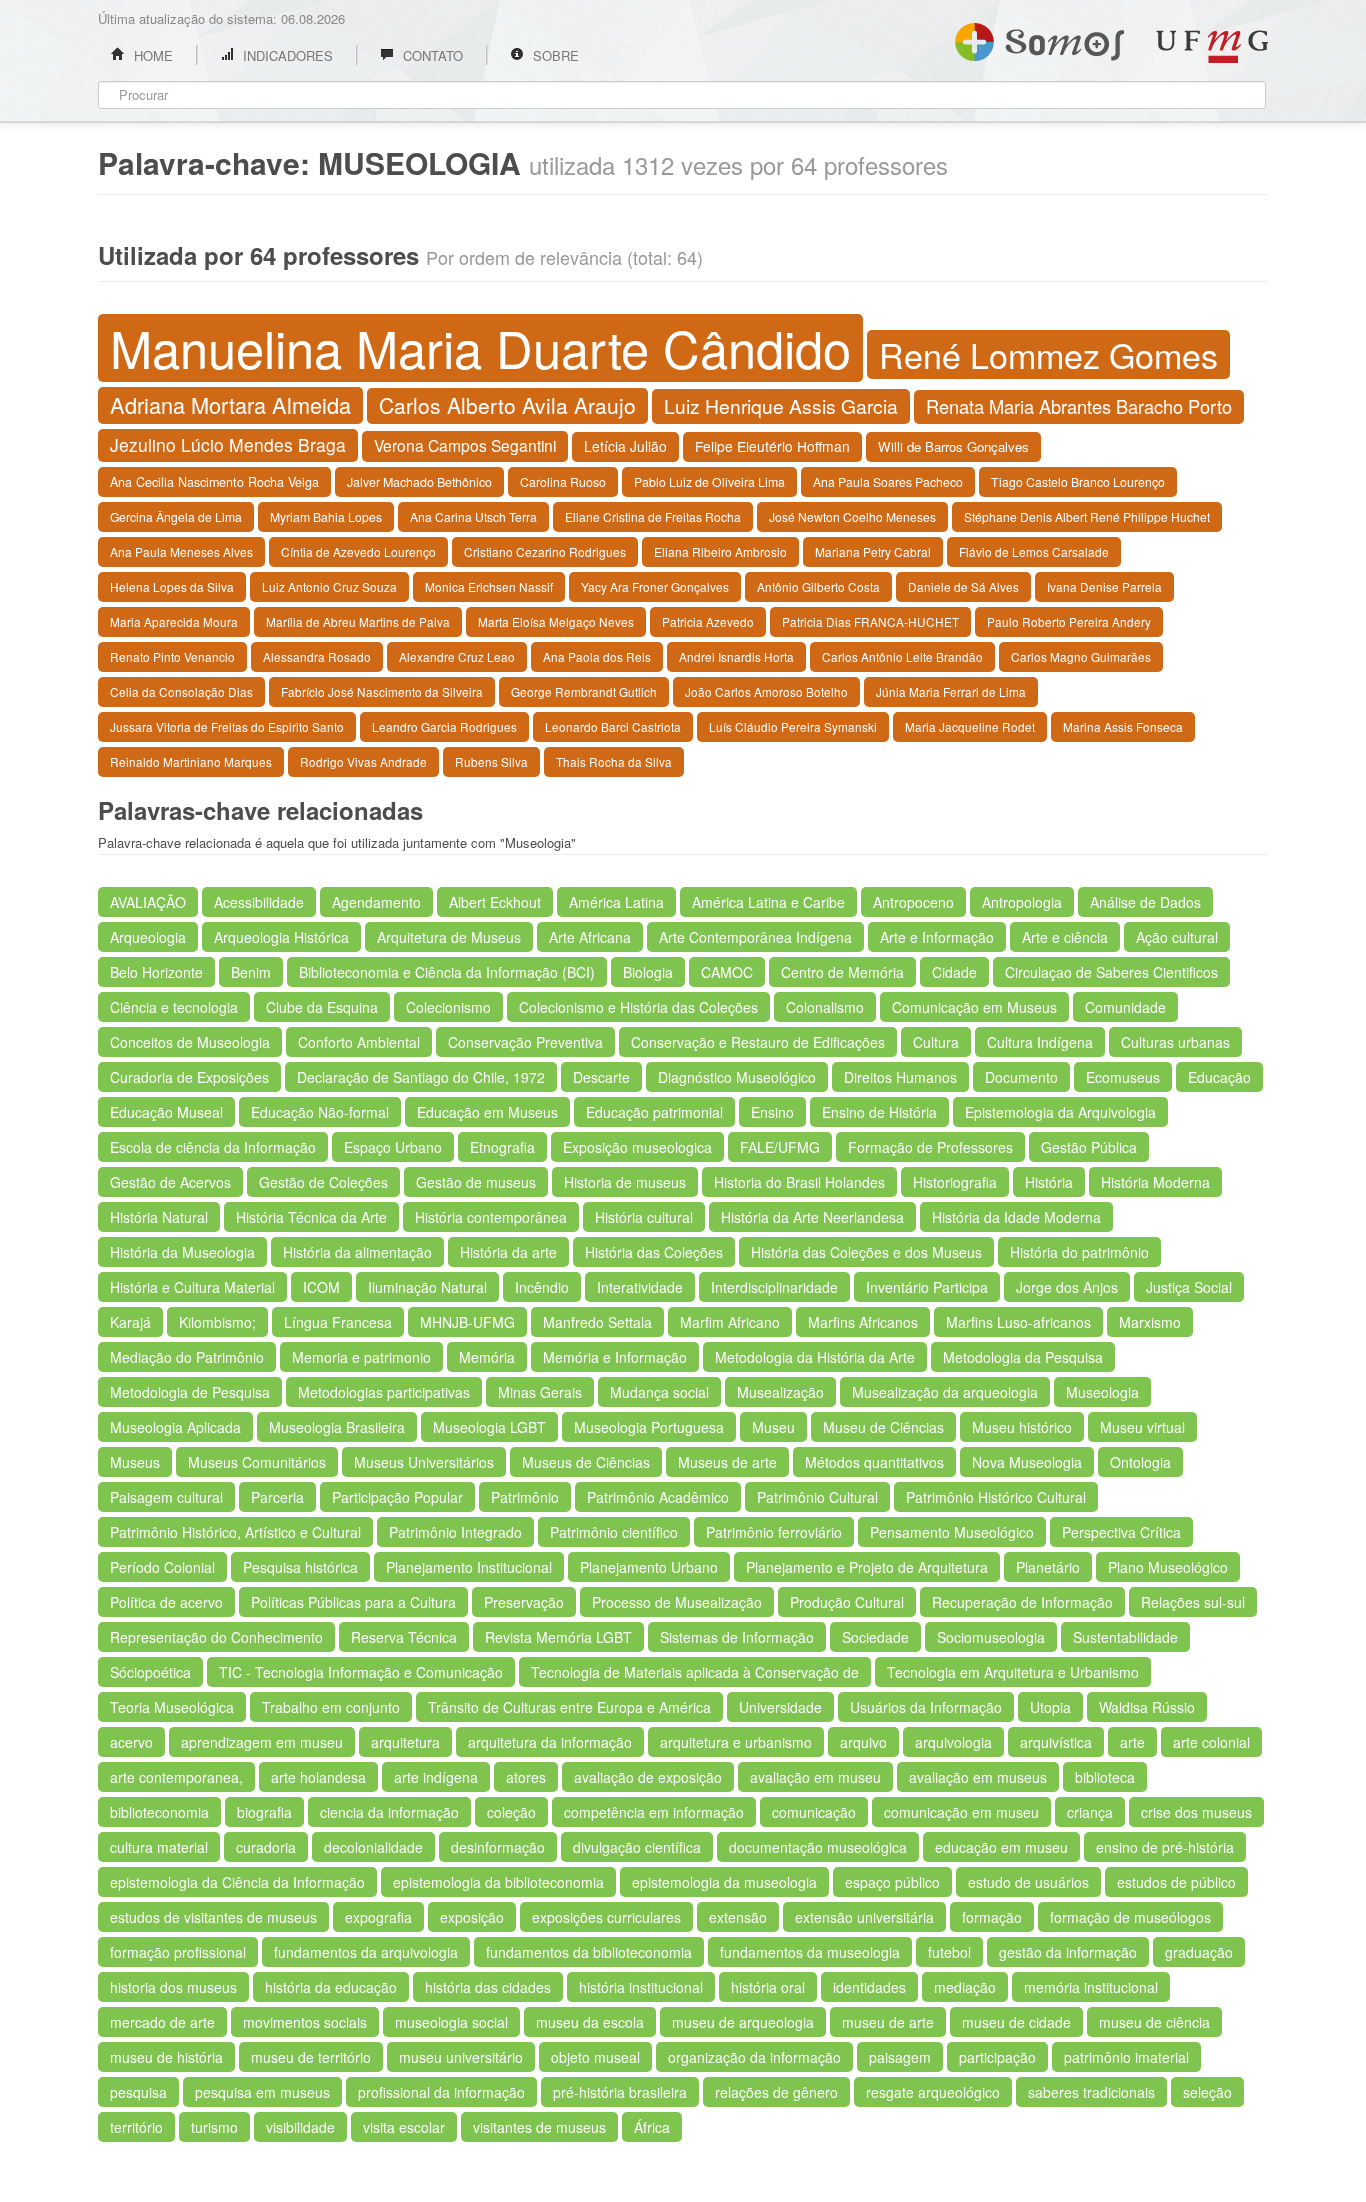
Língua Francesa (338, 1322)
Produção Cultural (847, 1602)
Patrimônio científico (614, 1532)
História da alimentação (357, 1252)
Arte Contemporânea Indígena (755, 937)
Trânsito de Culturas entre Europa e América (569, 1707)
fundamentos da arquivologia (366, 1952)
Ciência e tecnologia (174, 1007)
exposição (472, 1917)
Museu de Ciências (883, 1427)
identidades (869, 1987)
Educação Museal (166, 1112)
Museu (773, 1427)
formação (992, 1917)
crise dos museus (1196, 1812)
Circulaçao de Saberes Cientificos (1111, 972)
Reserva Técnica (404, 1637)
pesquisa (138, 2092)
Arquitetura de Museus (449, 937)
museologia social (451, 2022)
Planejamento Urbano (649, 1567)
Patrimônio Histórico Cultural (996, 1497)
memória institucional (1091, 1987)
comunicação (814, 1812)
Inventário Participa (927, 1287)
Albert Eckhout (495, 902)
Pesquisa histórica (300, 1567)
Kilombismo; (217, 1322)
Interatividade (640, 1287)
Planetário (1048, 1567)
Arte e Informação (937, 937)
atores (526, 1777)
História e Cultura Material (192, 1287)
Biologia (648, 972)
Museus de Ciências (586, 1462)
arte (1132, 1742)
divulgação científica (637, 1847)
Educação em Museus (487, 1112)
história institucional (641, 1987)
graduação (1199, 1952)
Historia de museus (625, 1182)
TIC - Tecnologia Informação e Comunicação (361, 1672)
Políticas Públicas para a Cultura (353, 1602)
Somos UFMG (1039, 38)
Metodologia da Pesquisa (1023, 1357)
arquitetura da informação (550, 1742)
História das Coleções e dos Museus (866, 1252)
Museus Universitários (424, 1462)
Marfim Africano (730, 1322)
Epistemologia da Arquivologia (1060, 1112)
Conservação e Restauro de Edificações (758, 1042)
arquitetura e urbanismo (736, 1742)
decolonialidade (373, 1847)
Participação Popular (397, 1497)
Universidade (780, 1707)
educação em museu (1001, 1847)
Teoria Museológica (172, 1707)
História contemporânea (491, 1217)
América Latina (616, 902)
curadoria (266, 1847)
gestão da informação (1068, 1952)
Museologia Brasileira (337, 1427)
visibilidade (300, 2127)
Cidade (954, 972)
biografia (264, 1812)
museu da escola (590, 2022)
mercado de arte (162, 2022)
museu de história (166, 2057)
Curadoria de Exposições (189, 1077)
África (652, 2127)
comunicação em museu (961, 1812)
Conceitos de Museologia (190, 1042)
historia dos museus (173, 1987)
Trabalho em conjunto (331, 1707)
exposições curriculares (606, 1917)
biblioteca (1105, 1777)
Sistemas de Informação (737, 1637)
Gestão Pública (1089, 1147)
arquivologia (953, 1742)
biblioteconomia (159, 1812)
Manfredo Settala (597, 1322)
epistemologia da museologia (724, 1882)
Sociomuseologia (991, 1637)
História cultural (644, 1217)
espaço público (892, 1882)
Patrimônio (525, 1497)
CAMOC (727, 972)
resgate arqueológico (933, 2092)
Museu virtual (1142, 1427)
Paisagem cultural (166, 1497)
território (136, 2127)
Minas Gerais (540, 1392)
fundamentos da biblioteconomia (589, 1952)
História (1049, 1182)
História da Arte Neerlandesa (812, 1217)
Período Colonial (162, 1567)
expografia (378, 1917)
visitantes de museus (539, 2127)
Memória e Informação (615, 1357)
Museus (135, 1462)
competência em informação (654, 1812)
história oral (768, 1987)
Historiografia (955, 1182)
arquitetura (405, 1742)
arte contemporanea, (176, 1777)
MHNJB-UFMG (467, 1322)
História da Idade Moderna (1016, 1217)
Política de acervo (166, 1602)
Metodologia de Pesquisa (190, 1392)
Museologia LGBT (489, 1427)
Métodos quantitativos (874, 1462)
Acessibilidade (259, 902)
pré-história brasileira (620, 2092)
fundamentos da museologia (810, 1952)
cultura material (159, 1847)
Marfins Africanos (863, 1322)
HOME (151, 55)
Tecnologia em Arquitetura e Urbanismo (1013, 1672)
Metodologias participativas (384, 1392)
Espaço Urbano (393, 1147)
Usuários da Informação (926, 1707)
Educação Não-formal (320, 1112)
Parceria (277, 1497)
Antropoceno (913, 902)
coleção (511, 1812)
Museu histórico (1022, 1427)
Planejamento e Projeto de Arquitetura (867, 1567)
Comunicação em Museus (974, 1007)
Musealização (780, 1392)
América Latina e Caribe (768, 902)
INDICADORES (286, 55)
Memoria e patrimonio (361, 1357)
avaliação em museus (978, 1777)
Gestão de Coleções (323, 1182)
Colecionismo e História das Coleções (638, 1007)
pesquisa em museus (262, 2092)
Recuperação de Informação (1022, 1602)
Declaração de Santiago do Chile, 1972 (421, 1077)
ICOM (321, 1287)
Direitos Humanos (900, 1077)
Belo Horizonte (156, 972)
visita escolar (404, 2127)
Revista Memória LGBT (558, 1637)
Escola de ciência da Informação (213, 1147)
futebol (949, 1952)
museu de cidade (1016, 2022)
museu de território (311, 2057)
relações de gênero (776, 2092)
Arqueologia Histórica (281, 937)
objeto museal (595, 2057)
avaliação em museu (815, 1777)
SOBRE (554, 55)
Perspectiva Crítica (1121, 1532)
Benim (251, 972)
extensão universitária (864, 1917)
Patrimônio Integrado (455, 1532)
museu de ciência (1154, 2022)
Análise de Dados (1145, 902)
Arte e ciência (1065, 937)
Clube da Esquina (322, 1007)
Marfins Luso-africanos (1018, 1322)
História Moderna (1155, 1182)
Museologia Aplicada (175, 1427)
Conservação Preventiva (525, 1042)
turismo (214, 2127)
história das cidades (488, 1987)
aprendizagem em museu (262, 1742)
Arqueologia (148, 937)
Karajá (130, 1322)
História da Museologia (182, 1252)
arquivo (863, 1742)
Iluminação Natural (427, 1287)
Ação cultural (1177, 937)
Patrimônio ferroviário (774, 1532)
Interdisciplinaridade (774, 1287)
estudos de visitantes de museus (213, 1917)
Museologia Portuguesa (649, 1427)
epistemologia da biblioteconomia (498, 1882)
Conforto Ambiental (359, 1042)
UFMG (1212, 46)
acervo (131, 1742)
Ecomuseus (1123, 1077)
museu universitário (461, 2057)
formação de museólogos (1130, 1917)
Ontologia (1140, 1462)
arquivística (1056, 1742)
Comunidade (1125, 1007)
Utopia (1050, 1707)
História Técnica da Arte (311, 1217)
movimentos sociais (305, 2022)
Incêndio (542, 1287)
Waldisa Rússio (1147, 1707)
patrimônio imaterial (1126, 2057)
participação (997, 2057)
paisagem (900, 2057)
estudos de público (1176, 1882)
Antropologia (1022, 902)
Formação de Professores (930, 1147)
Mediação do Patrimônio (187, 1357)
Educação (1219, 1077)
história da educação (331, 1987)
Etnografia (502, 1147)
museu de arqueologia (743, 2022)
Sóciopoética (150, 1672)
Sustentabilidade (1125, 1637)
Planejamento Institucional (469, 1567)
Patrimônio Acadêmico (658, 1497)
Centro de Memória (842, 972)
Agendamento (376, 902)
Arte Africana (590, 937)
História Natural (159, 1217)
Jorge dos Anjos (1067, 1287)
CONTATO (431, 55)
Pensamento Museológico (952, 1532)
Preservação (524, 1602)
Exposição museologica (637, 1147)
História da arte (508, 1252)
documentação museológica (818, 1847)
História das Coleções (654, 1252)
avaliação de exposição (648, 1777)
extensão (738, 1917)
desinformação (498, 1847)
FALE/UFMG (780, 1147)
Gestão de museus (476, 1182)
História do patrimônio (1079, 1252)
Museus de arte (727, 1462)
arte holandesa (318, 1777)
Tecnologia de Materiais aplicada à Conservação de (695, 1672)
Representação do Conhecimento (216, 1637)
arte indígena (436, 1777)
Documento (1021, 1077)
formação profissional (178, 1952)
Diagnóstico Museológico (737, 1077)
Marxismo (1150, 1322)
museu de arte (888, 2022)
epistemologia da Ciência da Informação (237, 1882)
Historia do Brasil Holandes (799, 1182)
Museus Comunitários (257, 1462)
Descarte (601, 1077)
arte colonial (1211, 1742)
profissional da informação (441, 2092)
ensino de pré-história (1165, 1847)
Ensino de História (879, 1112)
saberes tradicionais (1091, 2092)
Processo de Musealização (677, 1602)
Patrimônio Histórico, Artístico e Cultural (235, 1532)
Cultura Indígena (1040, 1042)
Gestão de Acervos (170, 1182)
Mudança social (659, 1392)
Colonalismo (825, 1007)
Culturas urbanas (1175, 1042)
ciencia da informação (389, 1812)
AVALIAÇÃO (148, 902)
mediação (965, 1987)
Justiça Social (1189, 1287)
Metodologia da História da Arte (815, 1357)
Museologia (1102, 1392)
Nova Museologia (1027, 1462)
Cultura (936, 1042)
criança (1090, 1812)
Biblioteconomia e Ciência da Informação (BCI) (447, 972)
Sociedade (875, 1637)
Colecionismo (448, 1007)
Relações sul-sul (1193, 1602)
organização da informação (754, 2057)
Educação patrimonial (654, 1112)
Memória (487, 1357)
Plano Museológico (1168, 1567)
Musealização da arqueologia (945, 1392)
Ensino (772, 1112)
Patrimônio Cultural (817, 1497)
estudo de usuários (1028, 1882)
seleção (1207, 2092)
